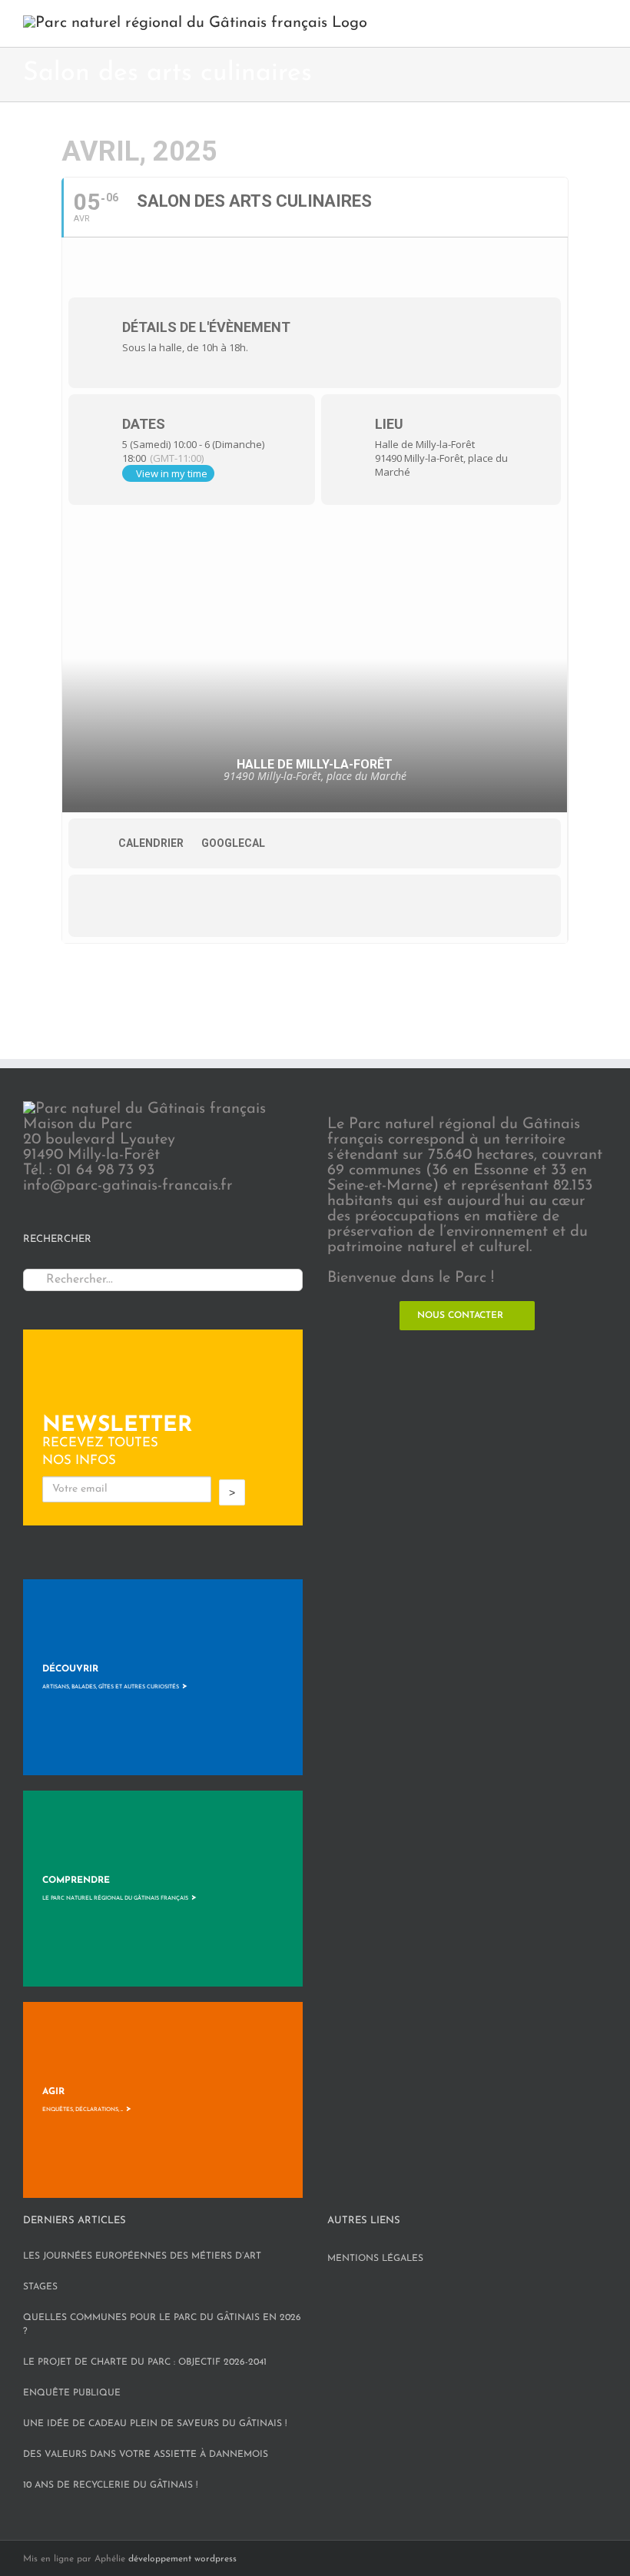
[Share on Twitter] (149, 905)
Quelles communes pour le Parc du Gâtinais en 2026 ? (162, 2325)
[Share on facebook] (103, 905)
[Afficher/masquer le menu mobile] (601, 23)
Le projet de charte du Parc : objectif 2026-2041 (145, 2362)
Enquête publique (72, 2393)
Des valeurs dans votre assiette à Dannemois (146, 2455)
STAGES (40, 2287)
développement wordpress (182, 2559)
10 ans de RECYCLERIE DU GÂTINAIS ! (110, 2485)
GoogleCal (233, 843)
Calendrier (151, 843)
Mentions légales (375, 2259)
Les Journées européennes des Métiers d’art (142, 2256)
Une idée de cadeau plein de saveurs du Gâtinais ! (155, 2424)
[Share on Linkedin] (195, 905)
